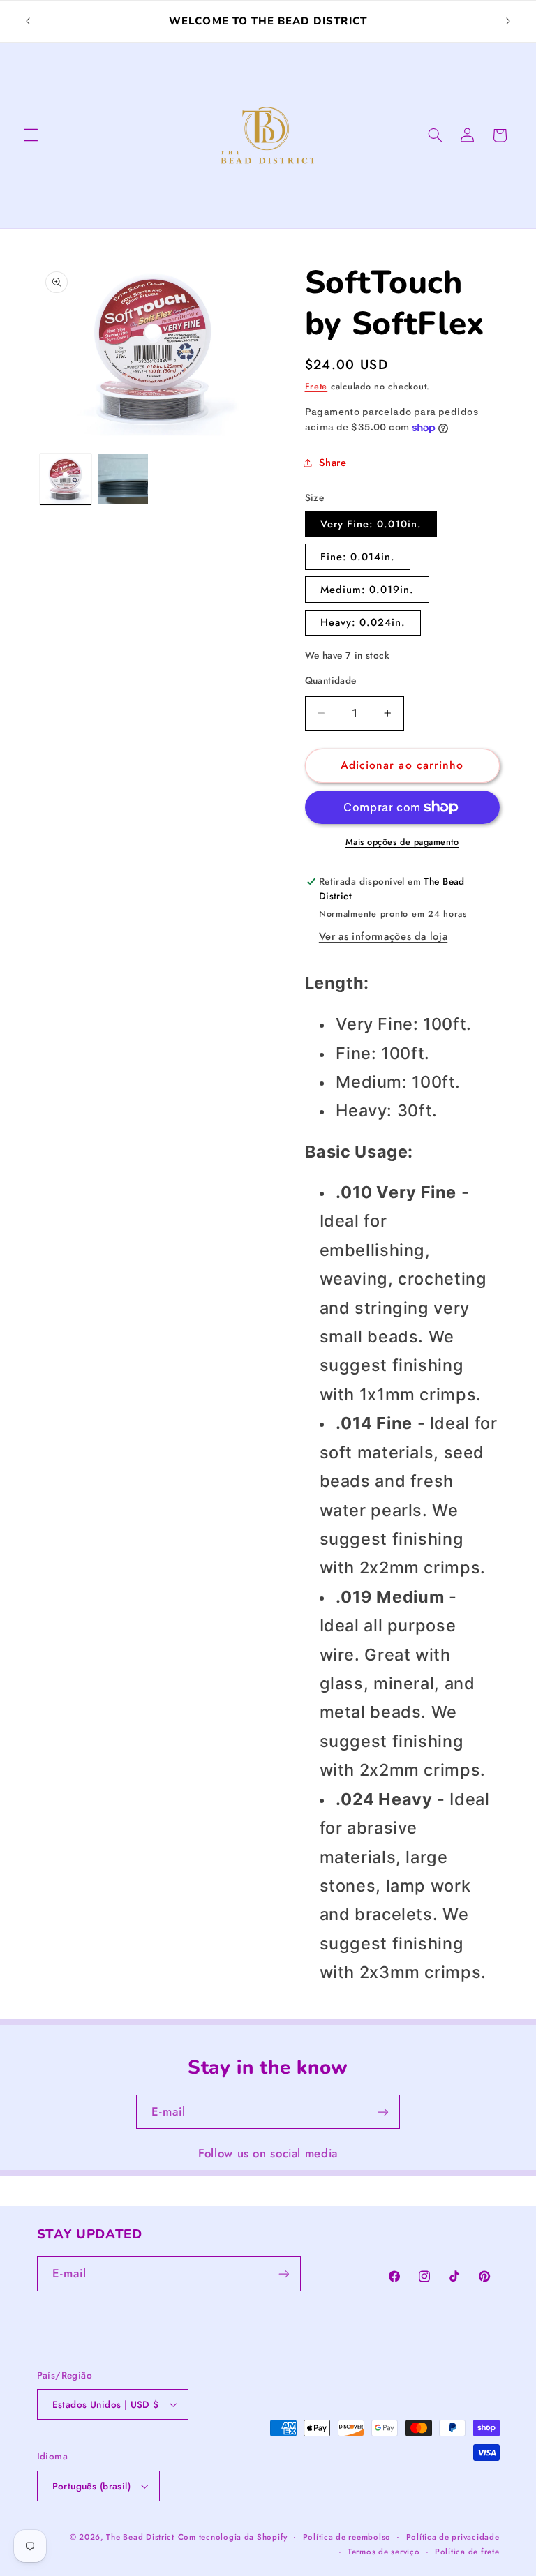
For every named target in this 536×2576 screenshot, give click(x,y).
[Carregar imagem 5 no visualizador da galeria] (123, 479)
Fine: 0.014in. (358, 557)
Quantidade (331, 680)
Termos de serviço (384, 2552)
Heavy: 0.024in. (363, 622)
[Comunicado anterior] (28, 22)
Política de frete (467, 2552)
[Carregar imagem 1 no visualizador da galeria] (66, 479)
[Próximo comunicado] (508, 22)
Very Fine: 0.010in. (371, 524)
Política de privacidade (453, 2537)
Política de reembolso (347, 2537)
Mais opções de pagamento (402, 842)
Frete (317, 387)
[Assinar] (383, 2112)
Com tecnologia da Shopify (233, 2537)
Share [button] (333, 463)
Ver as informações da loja (383, 936)
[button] (31, 135)
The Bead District (140, 2537)
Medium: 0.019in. (367, 590)
